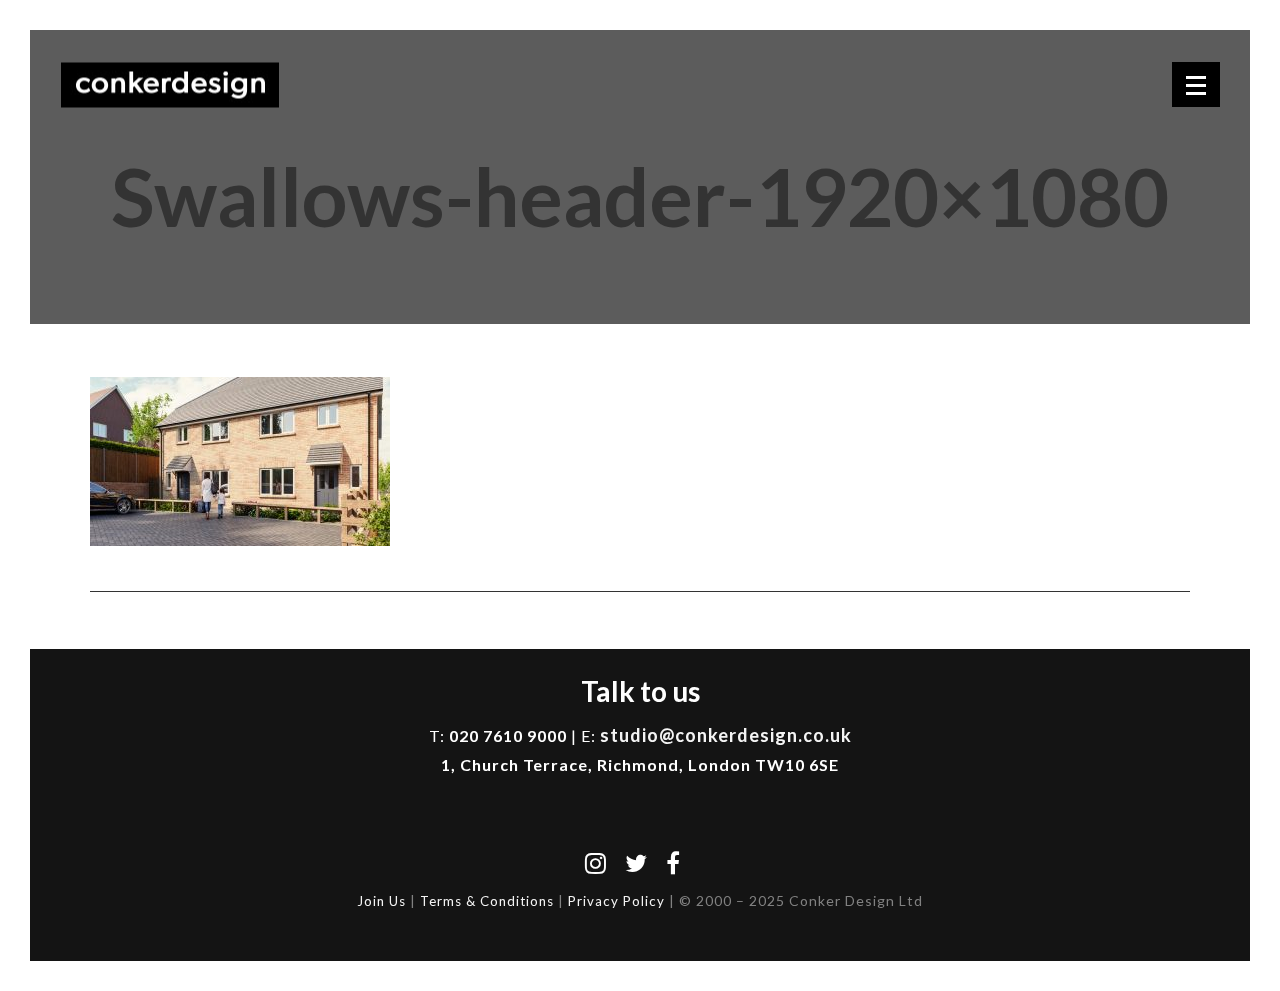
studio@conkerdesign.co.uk (726, 735)
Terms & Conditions (487, 901)
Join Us (381, 901)
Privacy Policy (616, 901)
